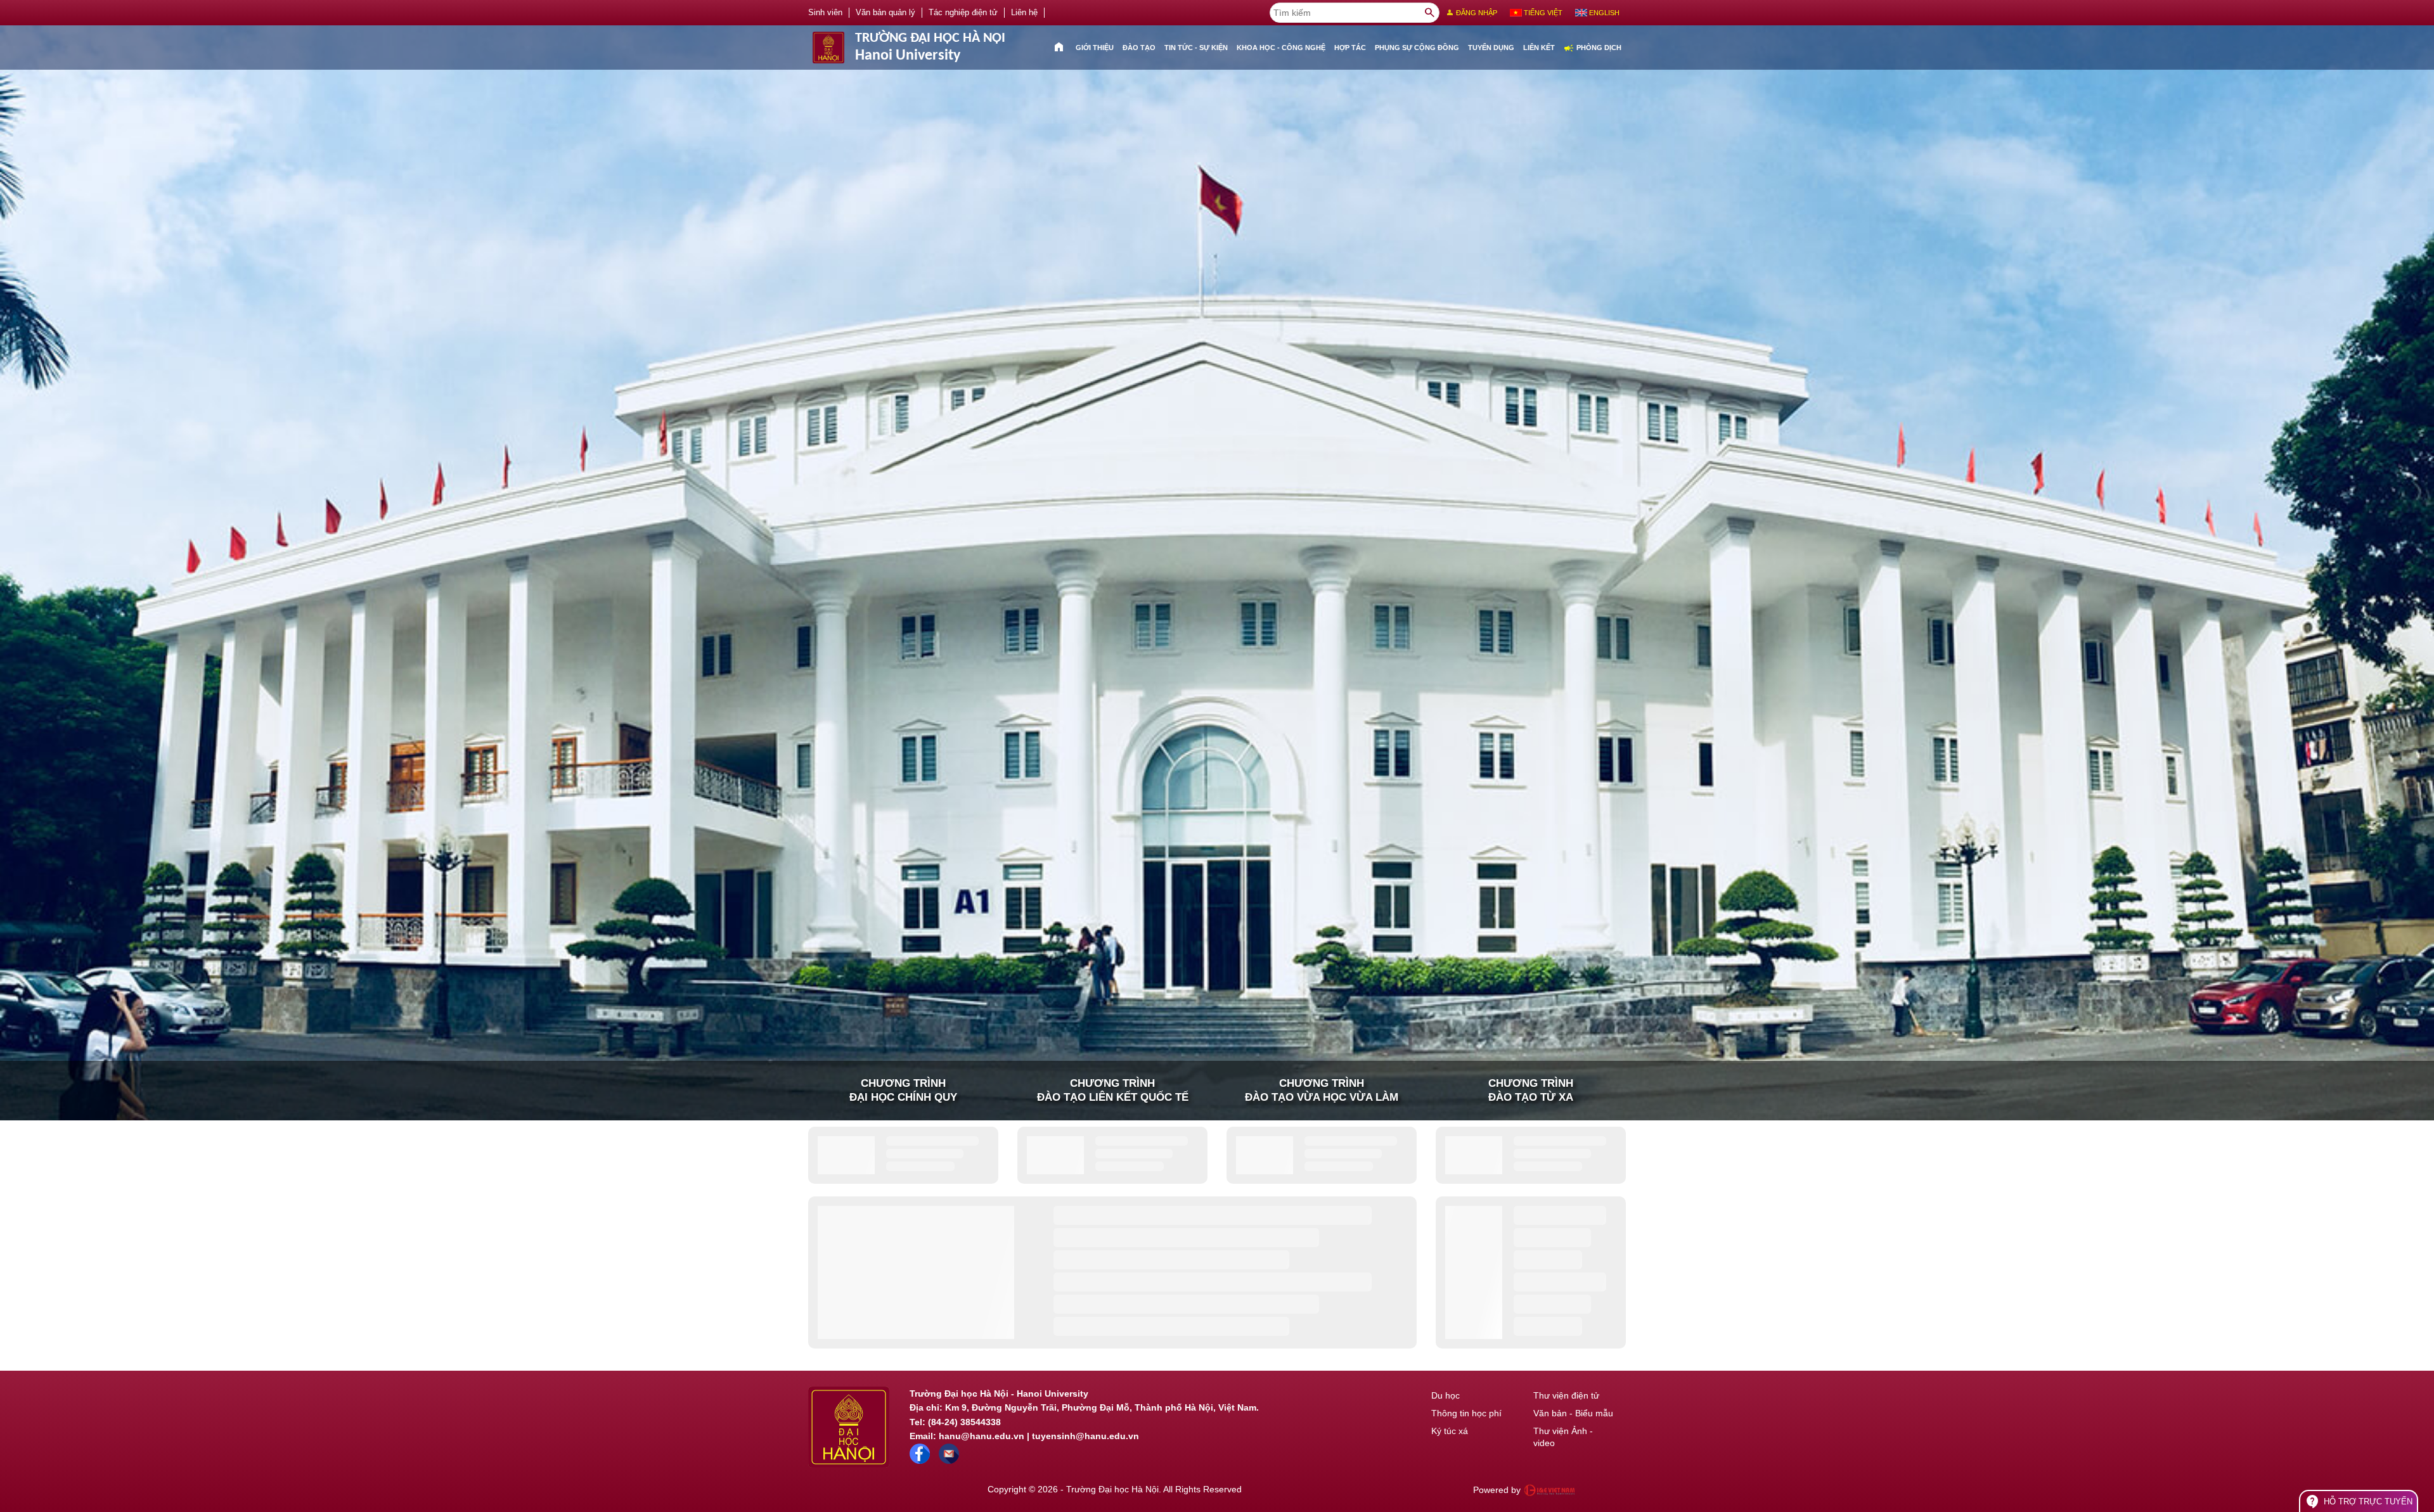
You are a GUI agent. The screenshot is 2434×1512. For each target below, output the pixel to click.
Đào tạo (1139, 48)
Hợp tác (1350, 48)
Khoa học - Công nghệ (1281, 48)
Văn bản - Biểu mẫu (1573, 1413)
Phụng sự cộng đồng (1417, 48)
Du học (1446, 1395)
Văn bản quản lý (885, 13)
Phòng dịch (1593, 48)
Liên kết (1539, 48)
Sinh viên (825, 13)
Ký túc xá (1450, 1431)
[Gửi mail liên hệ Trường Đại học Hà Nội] (949, 1461)
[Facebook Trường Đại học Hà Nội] (920, 1461)
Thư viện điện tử (1566, 1395)
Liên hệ (1024, 13)
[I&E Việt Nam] (1549, 1490)
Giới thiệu (1095, 48)
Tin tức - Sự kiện (1196, 48)
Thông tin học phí (1466, 1413)
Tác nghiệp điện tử (963, 13)
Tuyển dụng (1491, 48)
